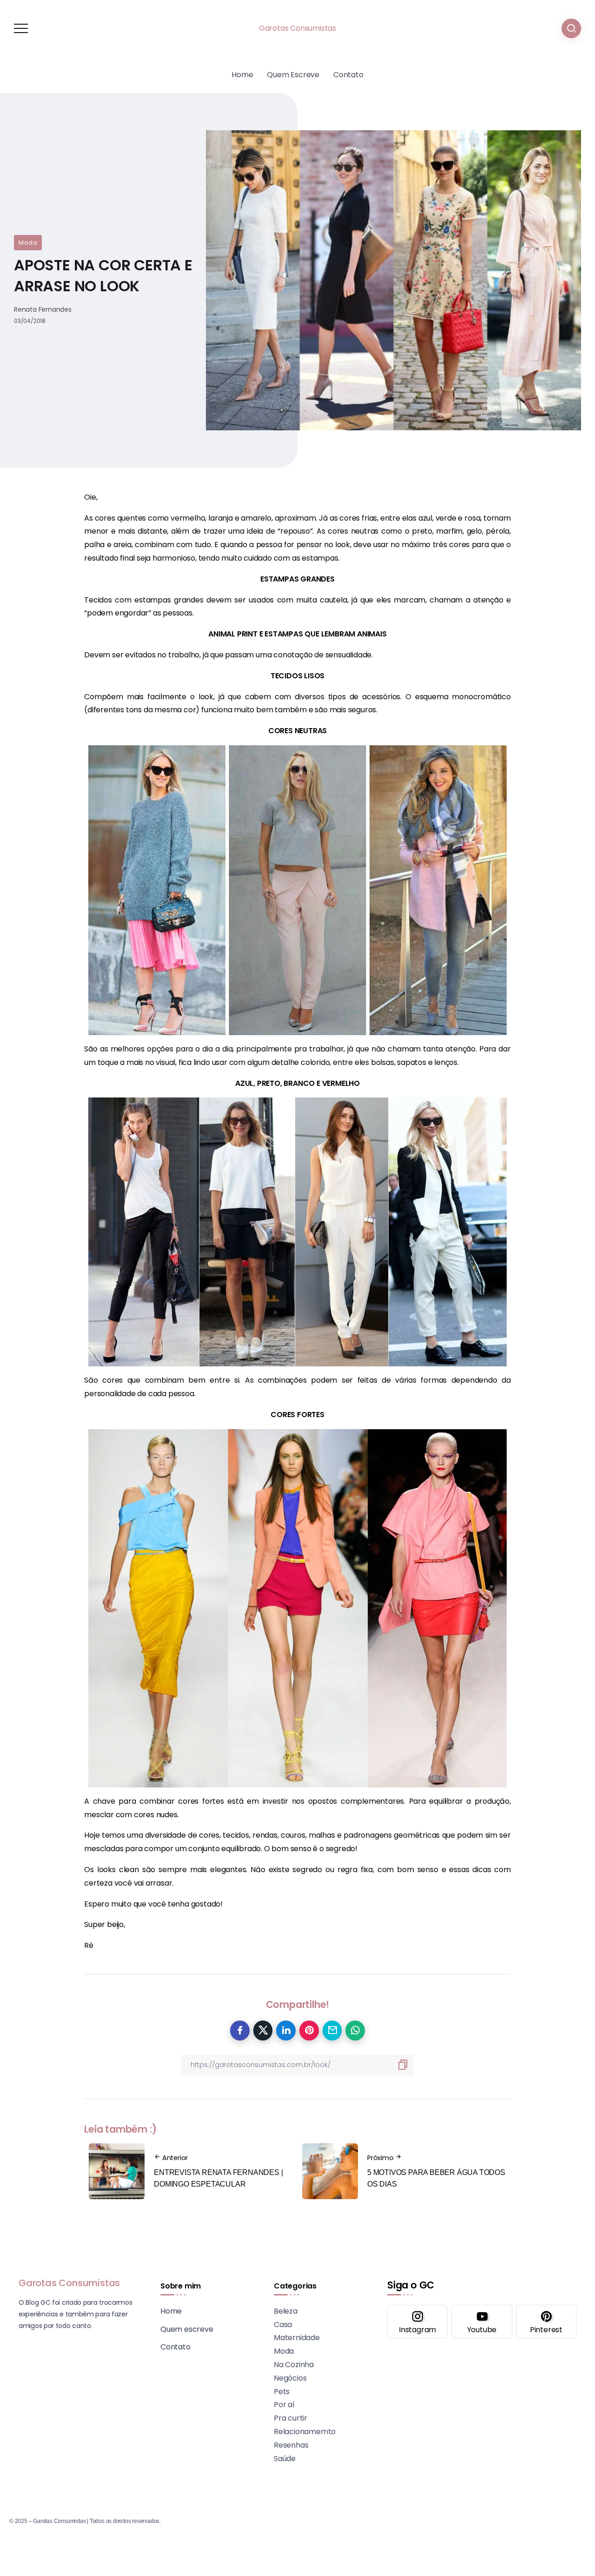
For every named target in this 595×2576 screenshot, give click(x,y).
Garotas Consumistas (297, 28)
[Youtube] (482, 2322)
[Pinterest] (546, 2322)
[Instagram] (417, 2322)
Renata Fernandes (43, 309)
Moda (28, 243)
